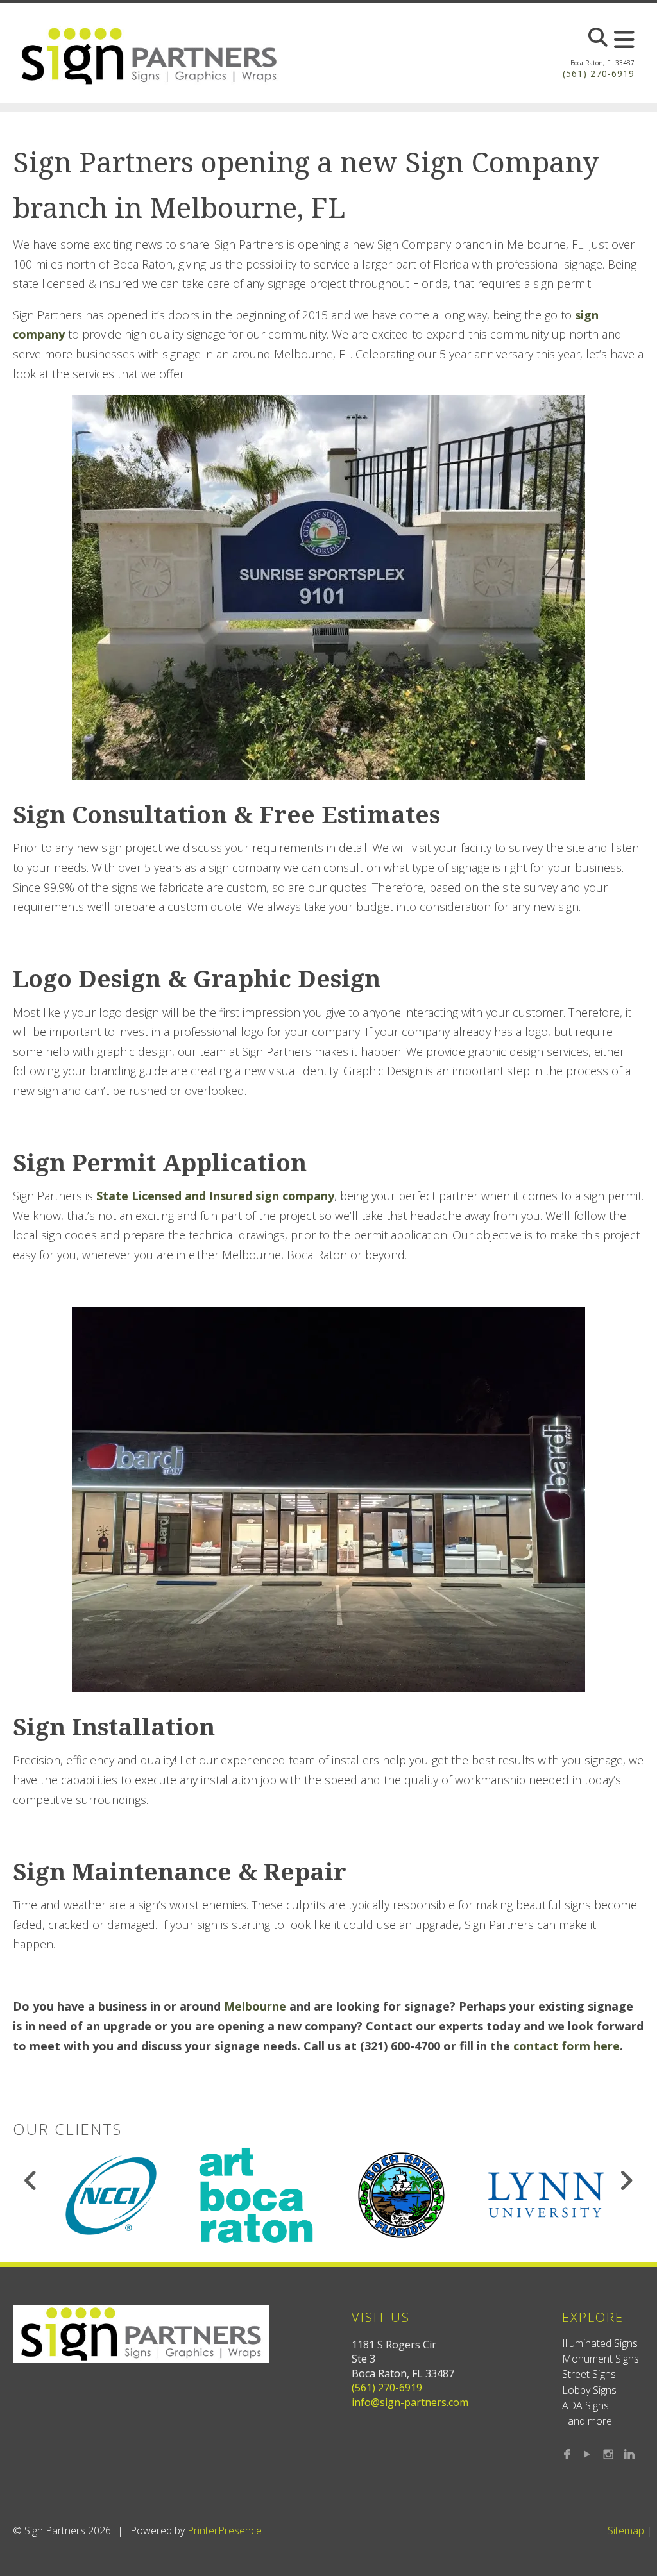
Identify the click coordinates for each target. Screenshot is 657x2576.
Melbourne (255, 2006)
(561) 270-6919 (599, 73)
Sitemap (626, 2530)
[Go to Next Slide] (626, 2180)
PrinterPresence (225, 2530)
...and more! (588, 2421)
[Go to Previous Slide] (31, 2180)
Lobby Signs (589, 2390)
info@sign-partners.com (410, 2402)
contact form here (567, 2046)
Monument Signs (601, 2359)
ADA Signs (585, 2405)
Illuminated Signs (600, 2343)
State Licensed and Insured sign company (215, 1196)
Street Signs (589, 2374)
